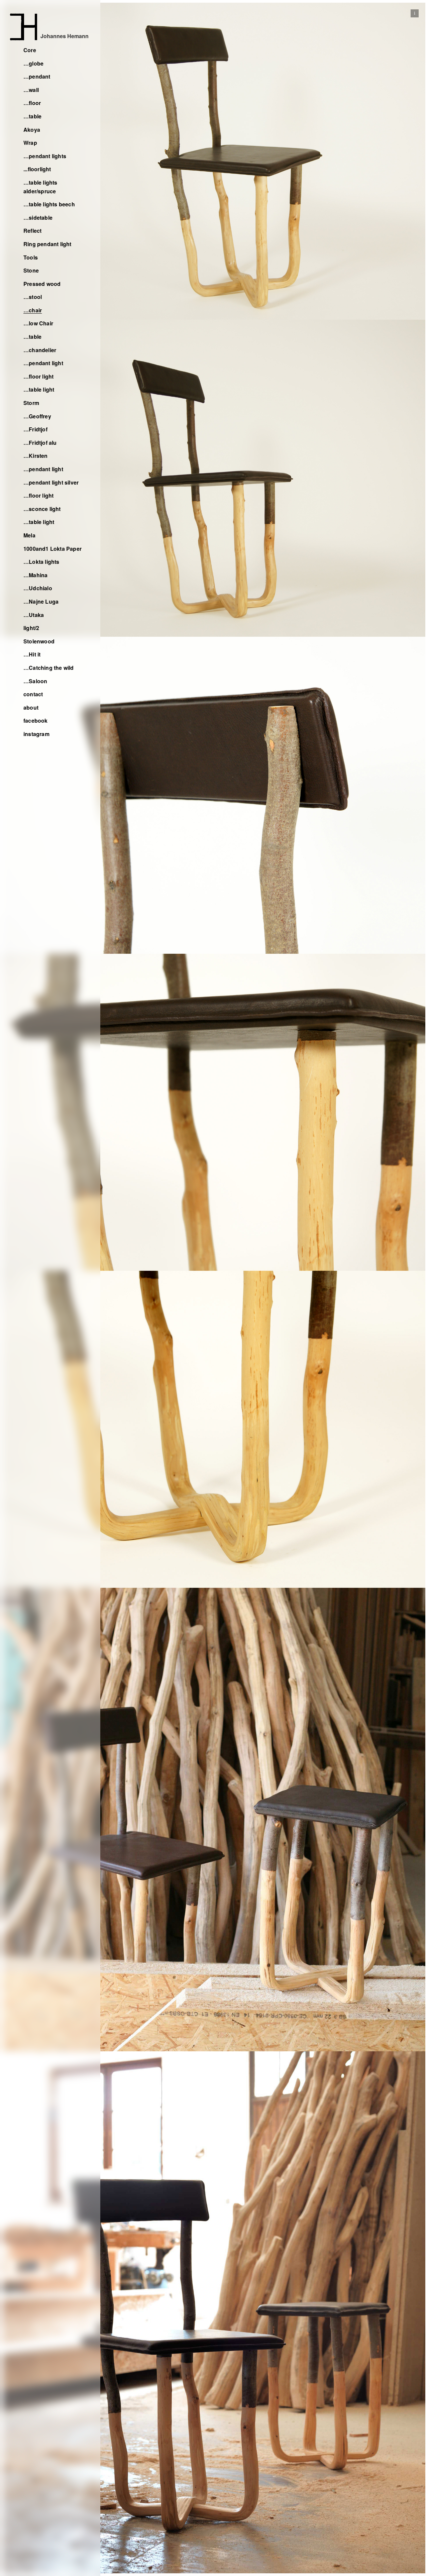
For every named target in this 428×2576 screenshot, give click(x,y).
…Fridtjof (35, 429)
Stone (31, 270)
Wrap (30, 143)
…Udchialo (38, 588)
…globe (33, 63)
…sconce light (42, 509)
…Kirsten (36, 456)
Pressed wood (42, 284)
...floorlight (37, 169)
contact (33, 694)
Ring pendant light (47, 244)
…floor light (38, 376)
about (31, 707)
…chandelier (40, 350)
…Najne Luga (41, 601)
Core (30, 50)
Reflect (32, 231)
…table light (39, 389)
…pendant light (43, 363)
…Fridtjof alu (40, 443)
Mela (29, 535)
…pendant (37, 76)
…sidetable (38, 218)
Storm (31, 403)
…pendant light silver (51, 482)
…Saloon (35, 681)
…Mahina (35, 575)
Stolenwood (39, 641)
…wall (31, 90)
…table (32, 116)
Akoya (32, 130)
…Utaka (34, 615)
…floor (32, 103)
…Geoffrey (37, 416)
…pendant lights (45, 156)
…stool (33, 297)
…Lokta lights (41, 562)
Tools (31, 257)
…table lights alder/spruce (40, 187)
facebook (36, 720)
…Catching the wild (49, 668)
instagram (36, 734)
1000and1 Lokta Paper (52, 549)
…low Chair (38, 323)
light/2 (31, 628)
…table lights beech (49, 204)
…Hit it (32, 654)
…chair (33, 310)
